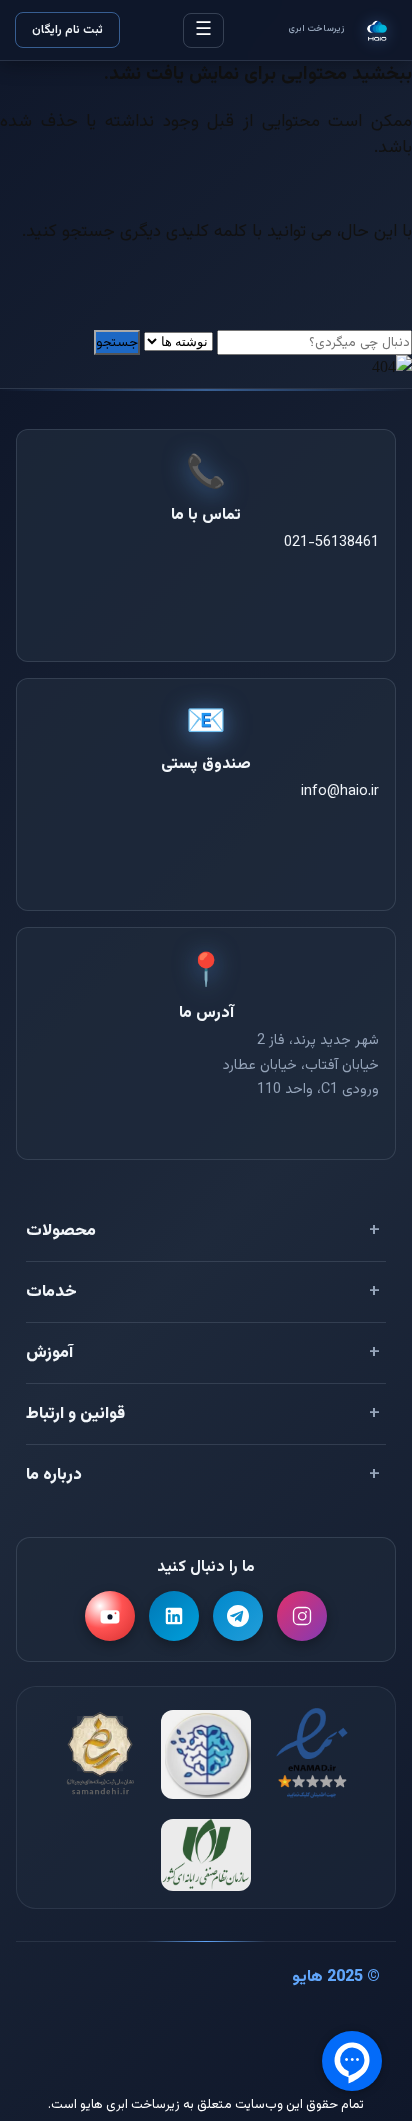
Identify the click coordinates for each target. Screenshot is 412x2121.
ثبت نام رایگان (67, 30)
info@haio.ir (340, 791)
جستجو (117, 342)
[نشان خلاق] (206, 1754)
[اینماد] (312, 1754)
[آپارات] (110, 1616)
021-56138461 (331, 542)
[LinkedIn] (174, 1616)
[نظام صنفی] (206, 1855)
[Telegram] (238, 1616)
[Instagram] (302, 1616)
